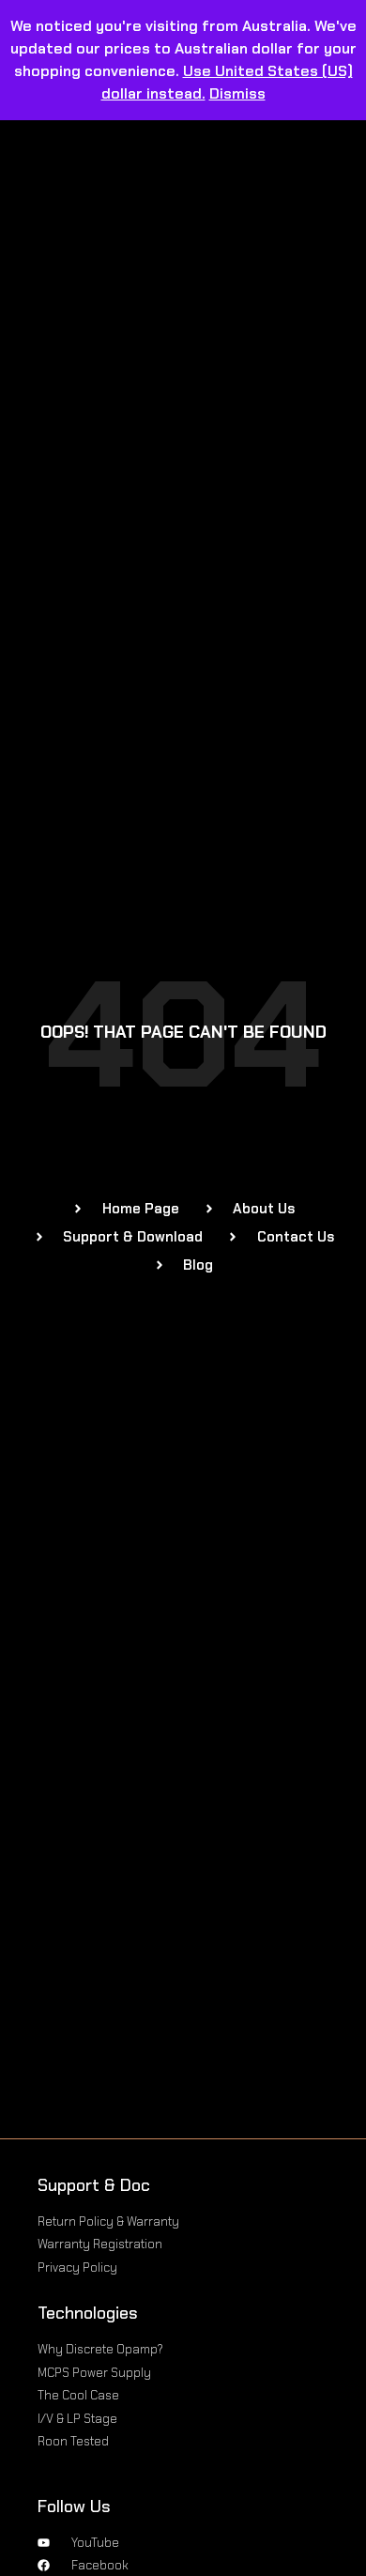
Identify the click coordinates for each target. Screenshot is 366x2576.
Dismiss (237, 93)
